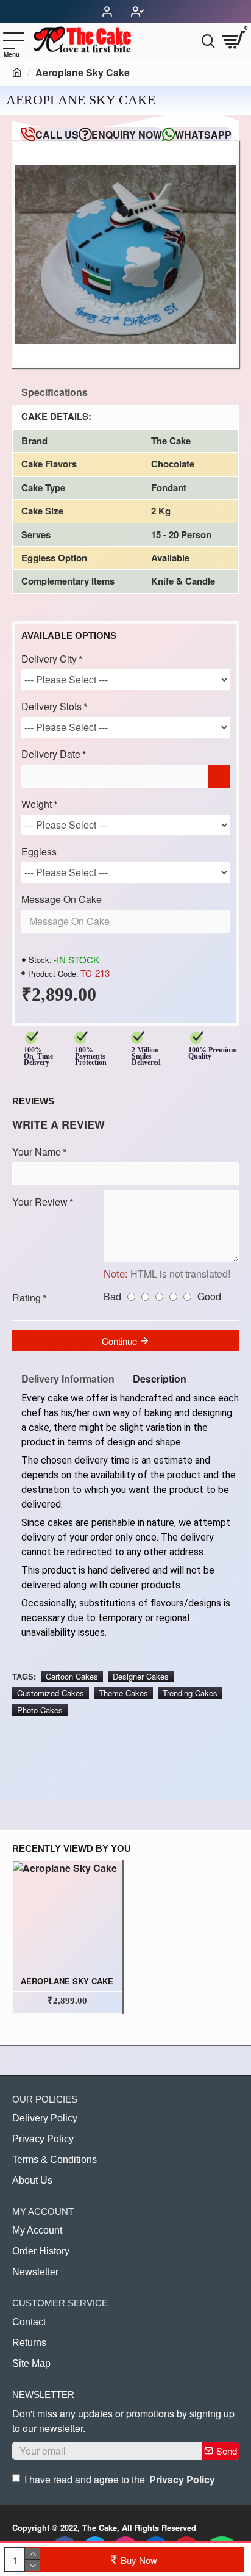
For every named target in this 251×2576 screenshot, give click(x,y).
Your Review (40, 1202)
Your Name (37, 1152)
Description (160, 1379)
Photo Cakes (40, 1710)
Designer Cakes (141, 1676)
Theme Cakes (123, 1693)
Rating (27, 1297)
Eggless (39, 851)
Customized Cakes (51, 1693)
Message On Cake (62, 899)
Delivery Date (51, 754)
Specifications (55, 392)
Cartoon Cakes (72, 1676)
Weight (37, 804)
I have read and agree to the (120, 2479)
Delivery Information (68, 1379)
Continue (119, 1341)
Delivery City (49, 659)
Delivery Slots (51, 706)
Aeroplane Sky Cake (67, 1981)
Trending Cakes (190, 1693)
